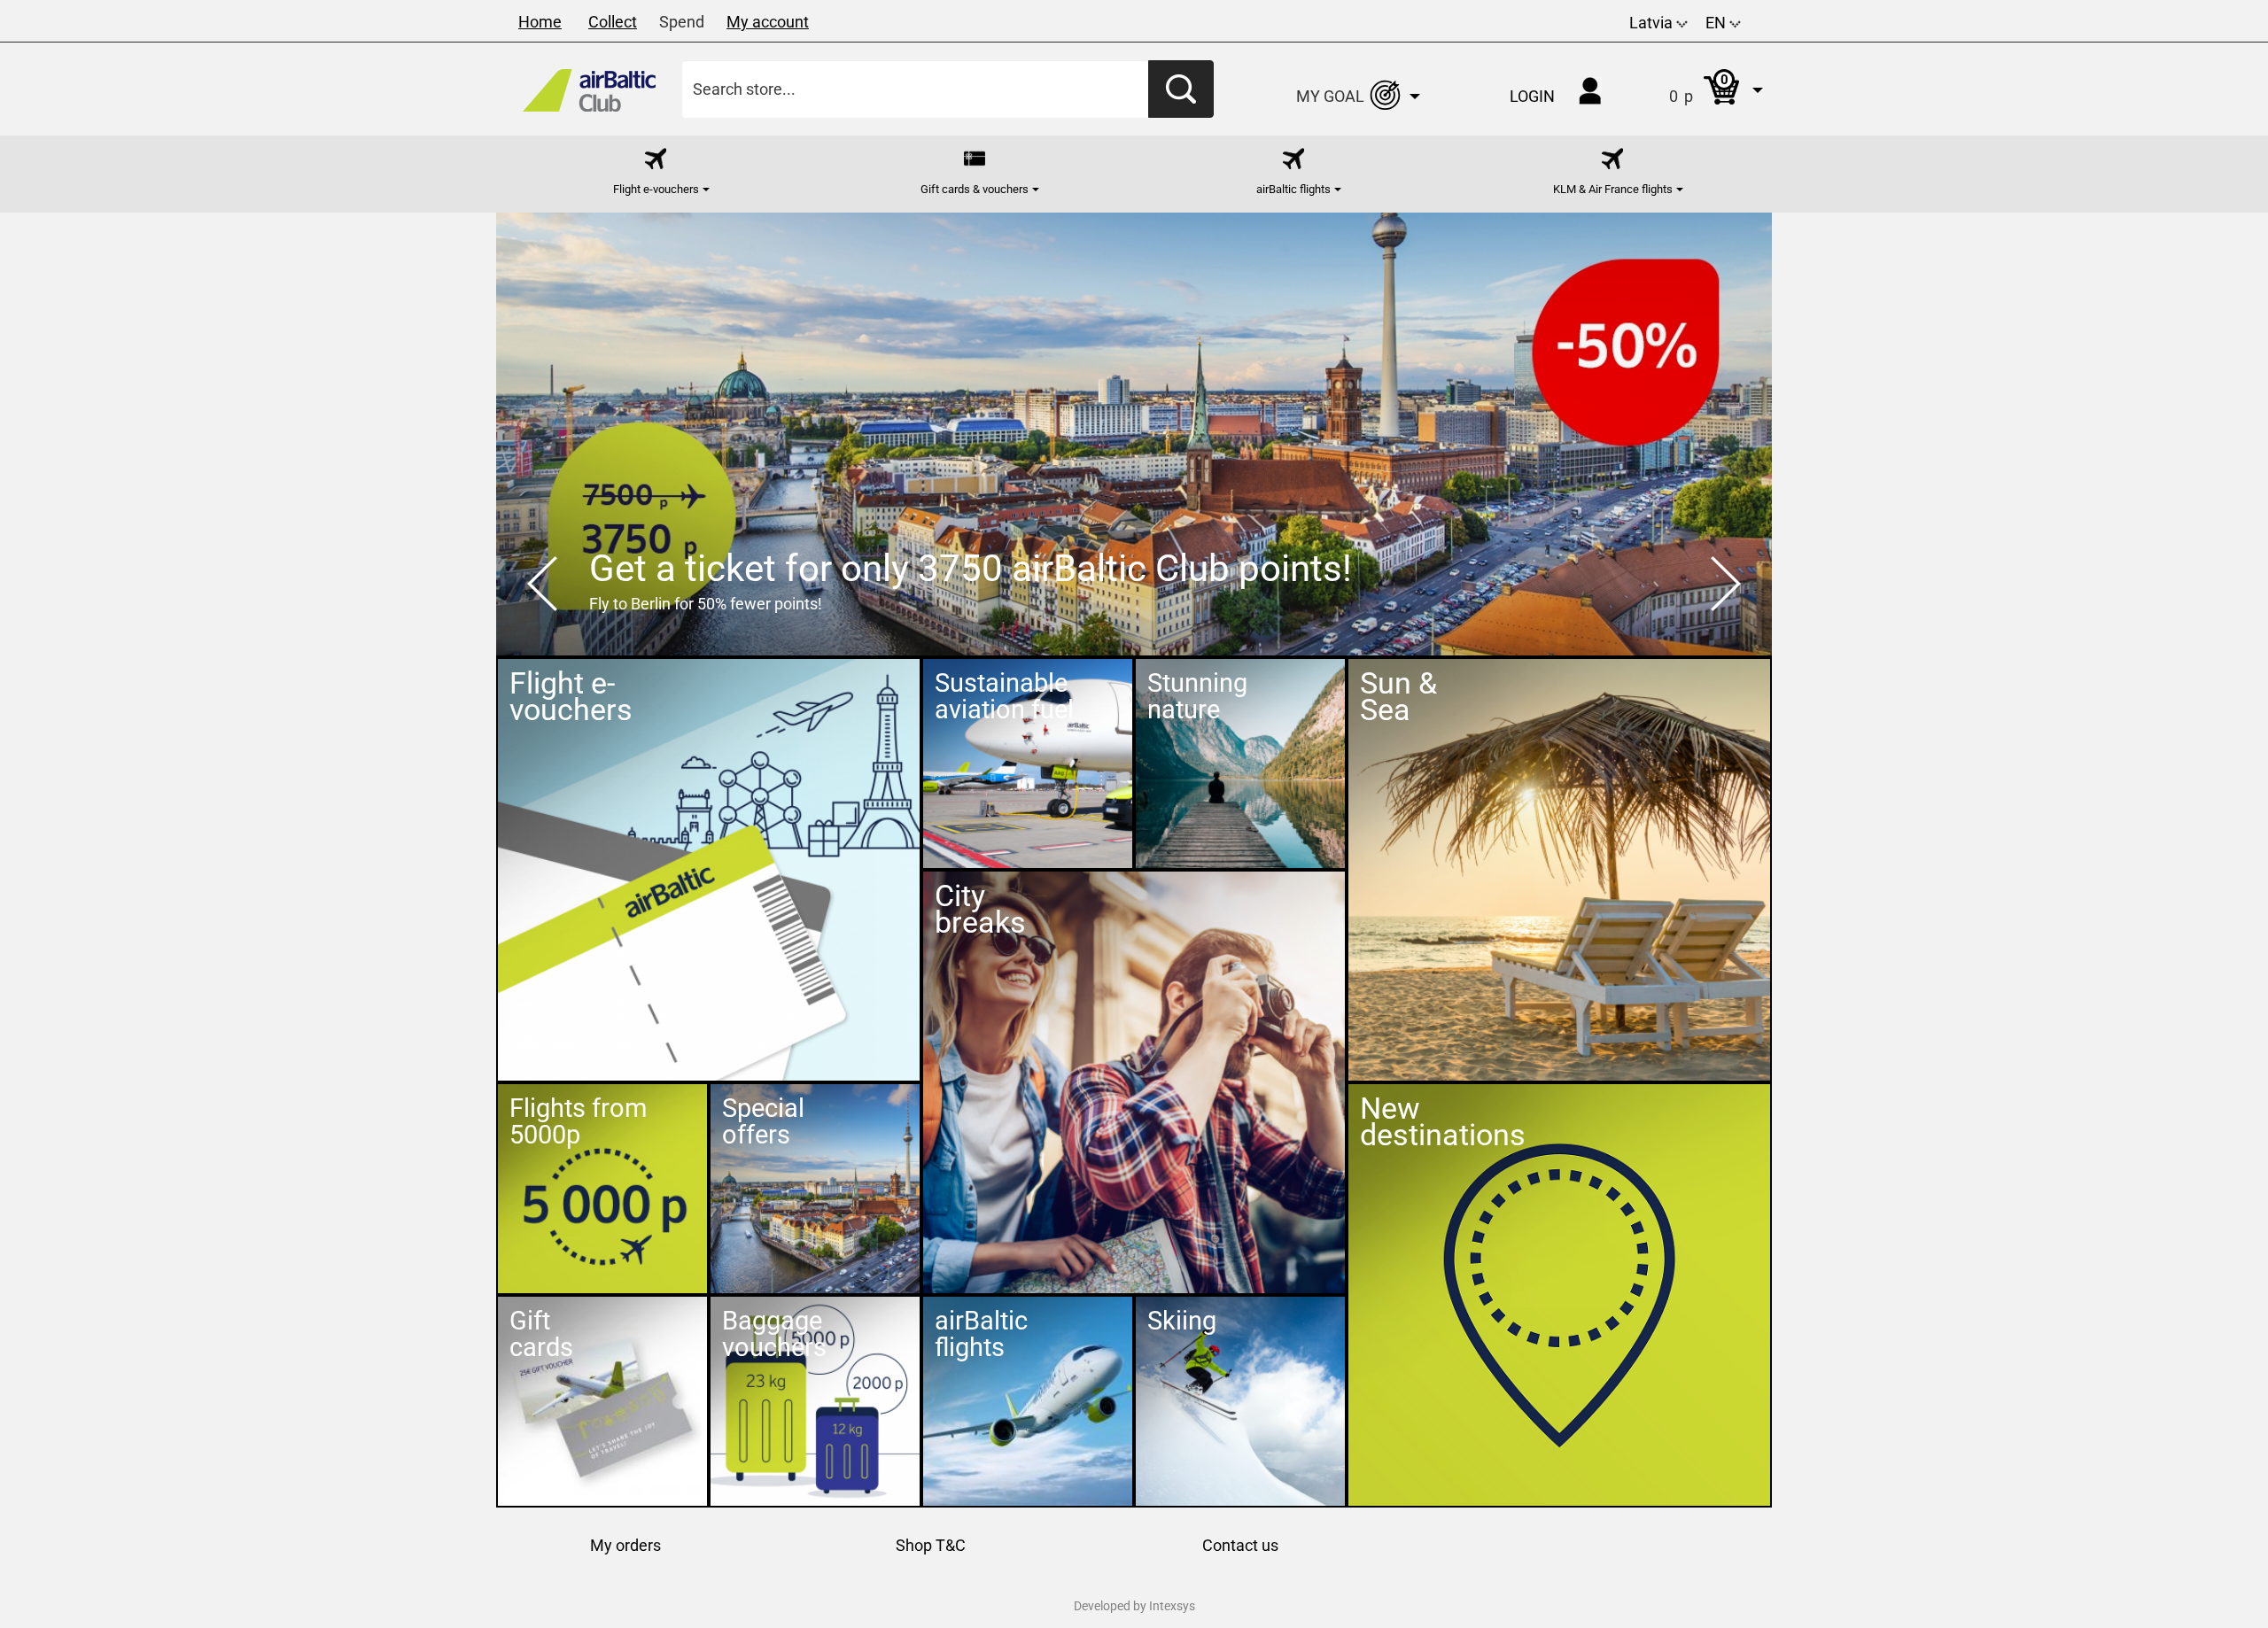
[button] (1698, 89)
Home (540, 22)
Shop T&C (931, 1545)
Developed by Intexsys (1134, 1606)
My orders (625, 1545)
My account (768, 22)
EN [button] (1717, 23)
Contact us (1240, 1545)
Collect (613, 22)
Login (1532, 96)
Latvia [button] (1653, 23)
